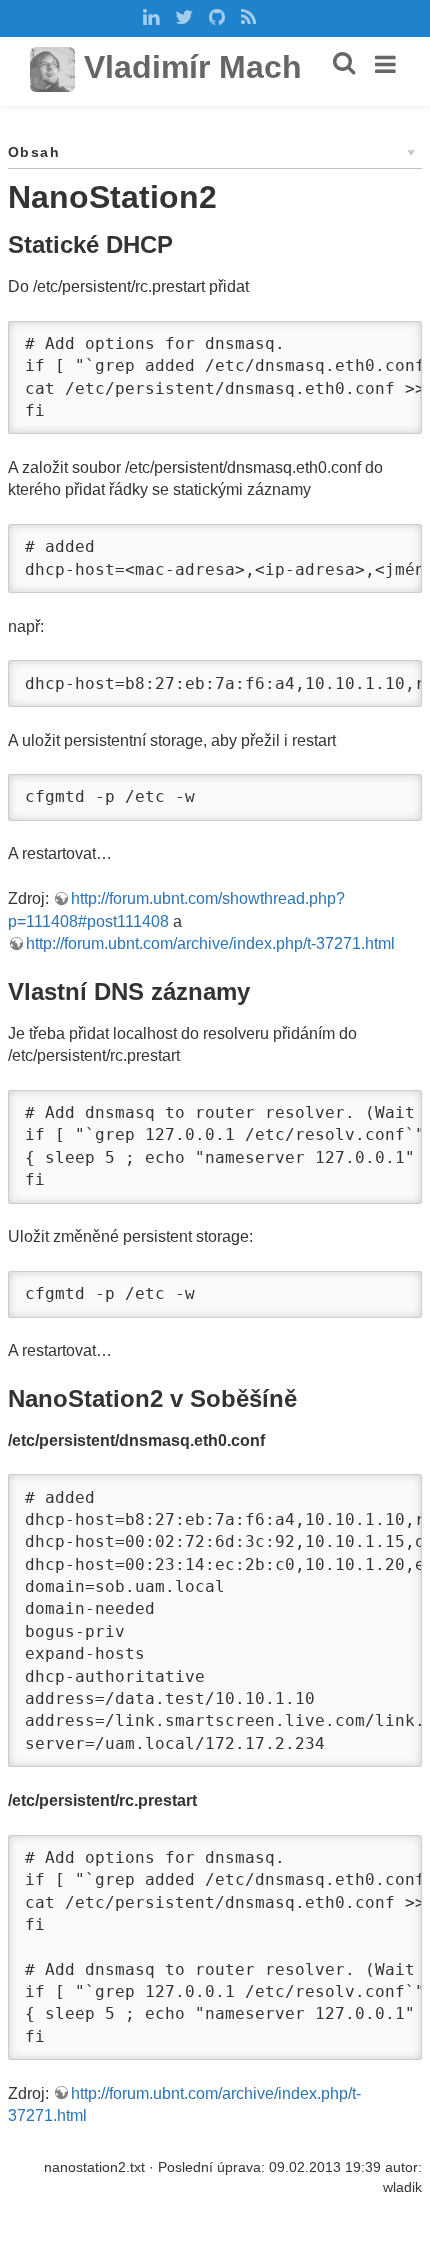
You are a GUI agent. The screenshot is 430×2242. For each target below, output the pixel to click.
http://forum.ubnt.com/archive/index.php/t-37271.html (210, 943)
